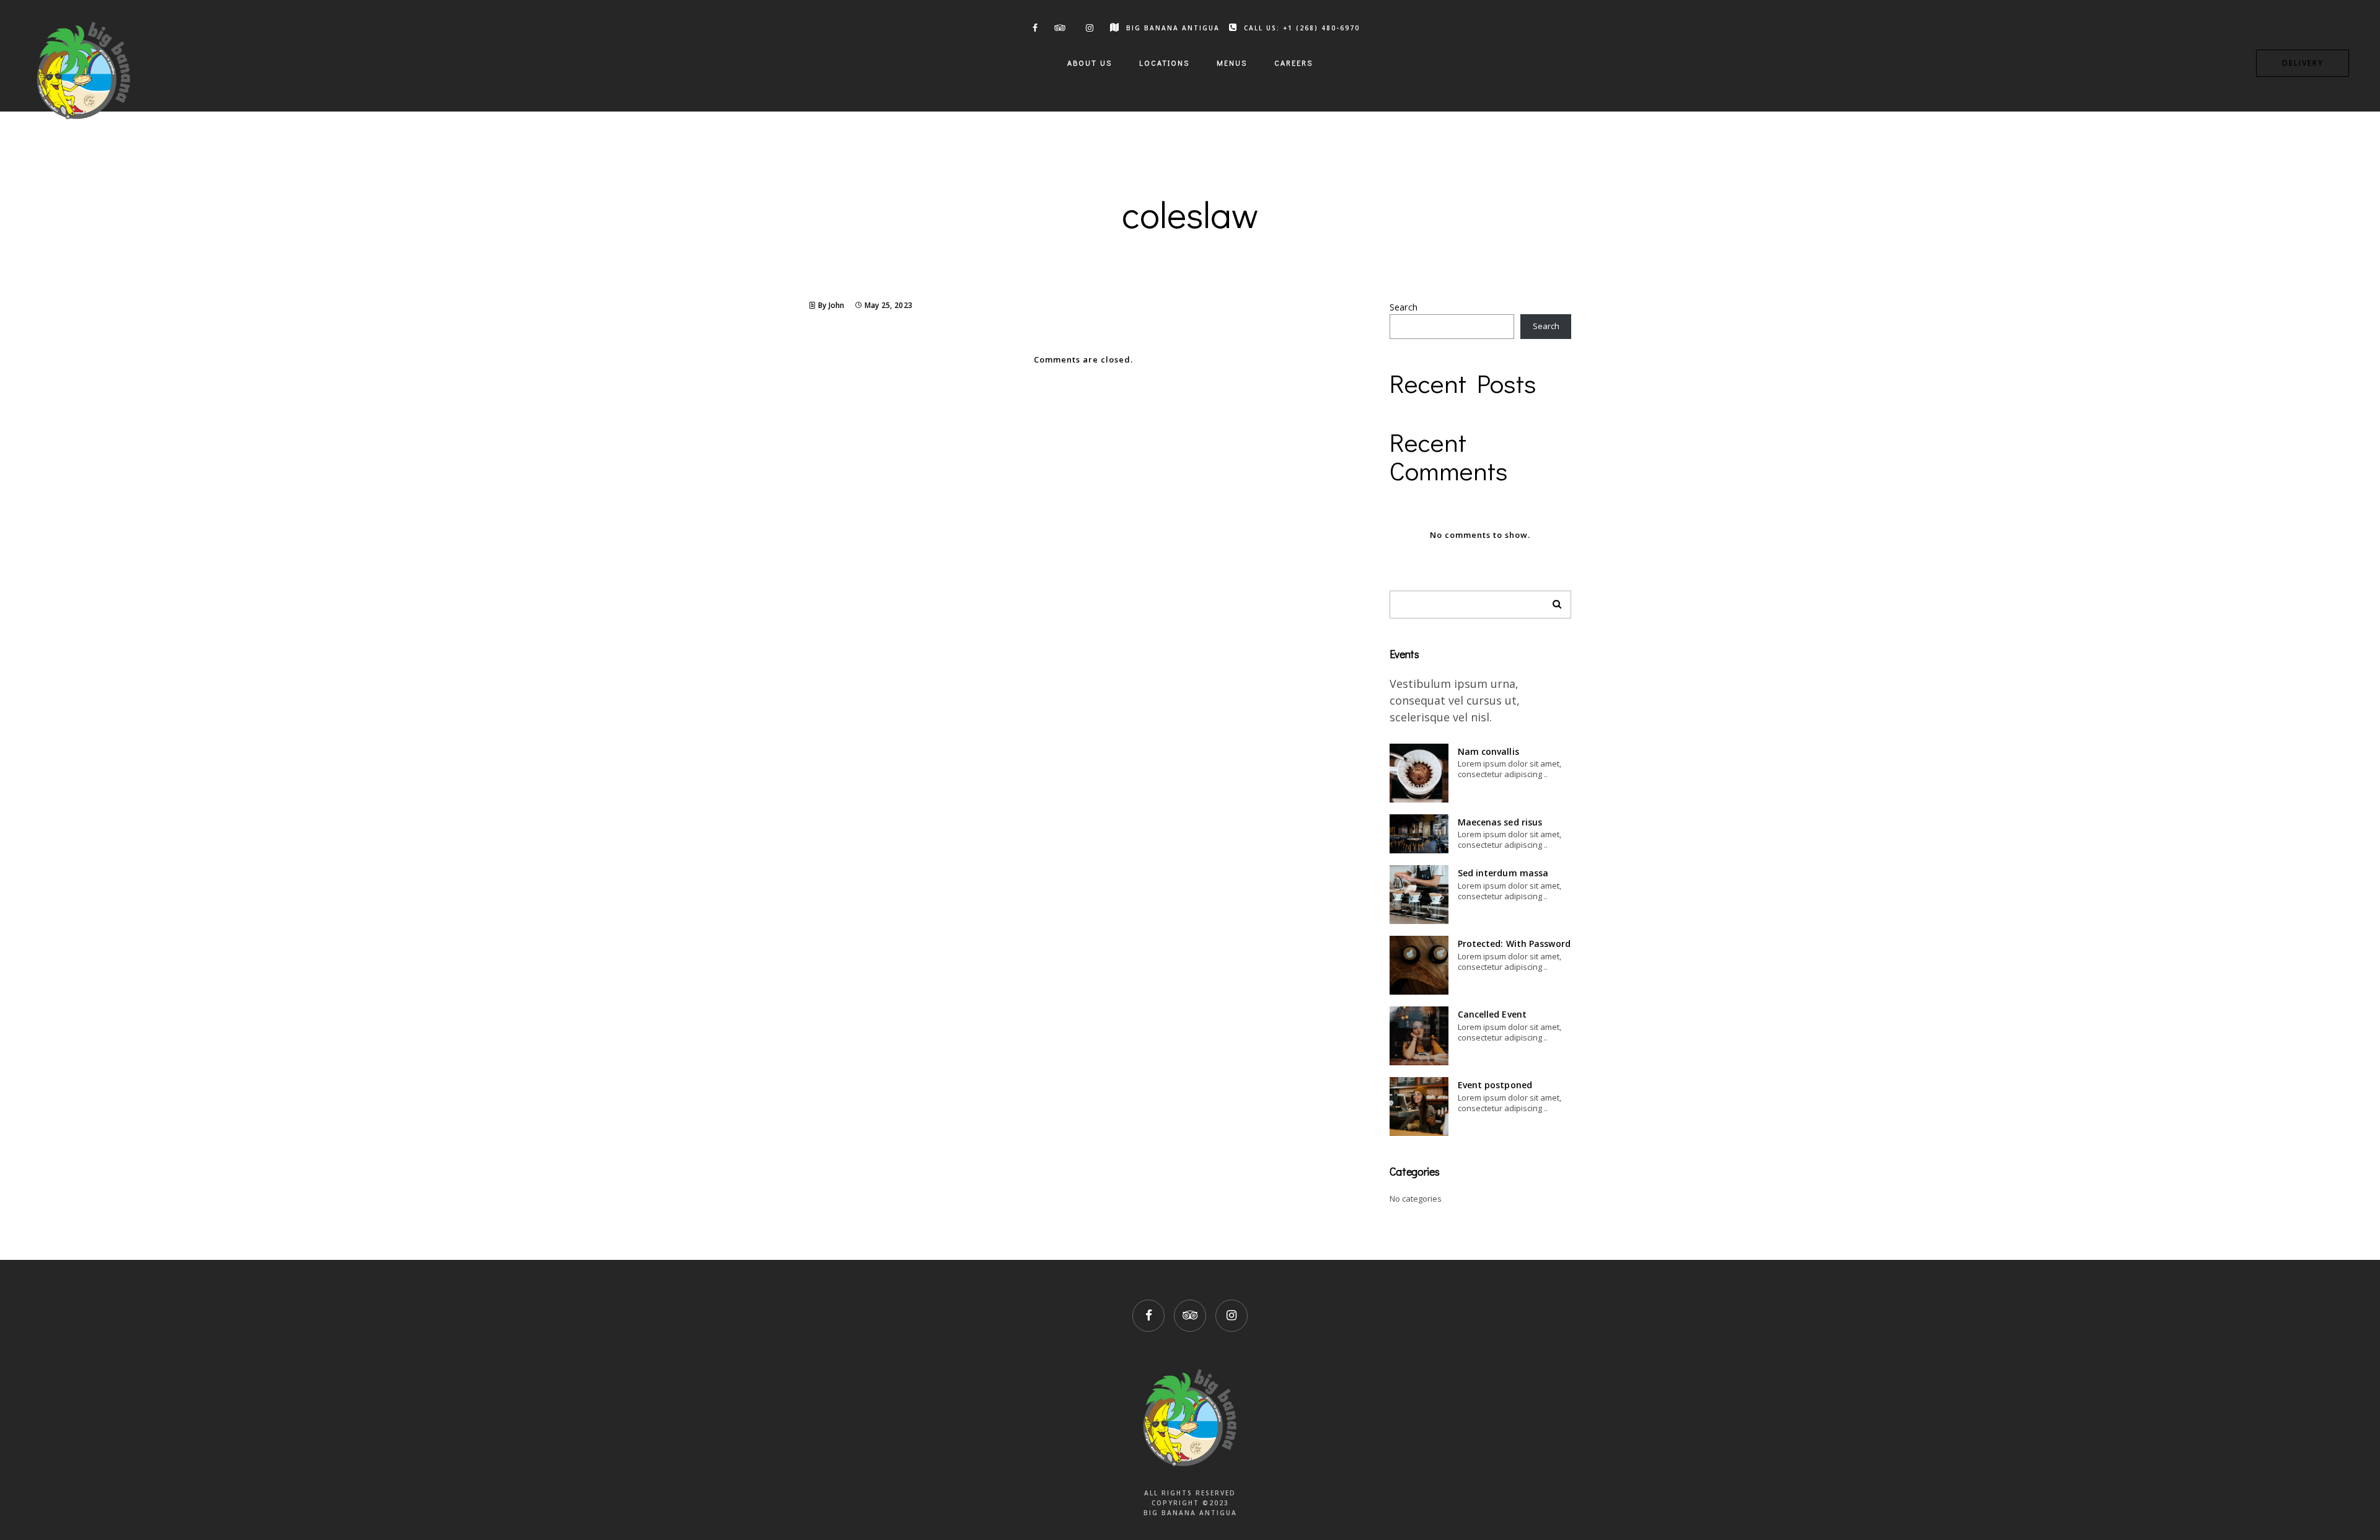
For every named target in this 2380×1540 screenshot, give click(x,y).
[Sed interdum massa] (1419, 895)
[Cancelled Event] (1419, 1036)
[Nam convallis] (1419, 773)
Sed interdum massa (1503, 873)
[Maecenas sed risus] (1419, 834)
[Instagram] (1088, 28)
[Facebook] (1033, 28)
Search (1404, 307)
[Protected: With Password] (1419, 965)
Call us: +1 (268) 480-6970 (1302, 28)
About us (1090, 63)
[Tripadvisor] (1060, 28)
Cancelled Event (1492, 1014)
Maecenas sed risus (1500, 822)
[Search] (1553, 601)
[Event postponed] (1419, 1107)
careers (1294, 63)
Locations (1164, 63)
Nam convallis (1488, 751)
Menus (1232, 63)
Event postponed (1495, 1085)
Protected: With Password (1514, 944)
